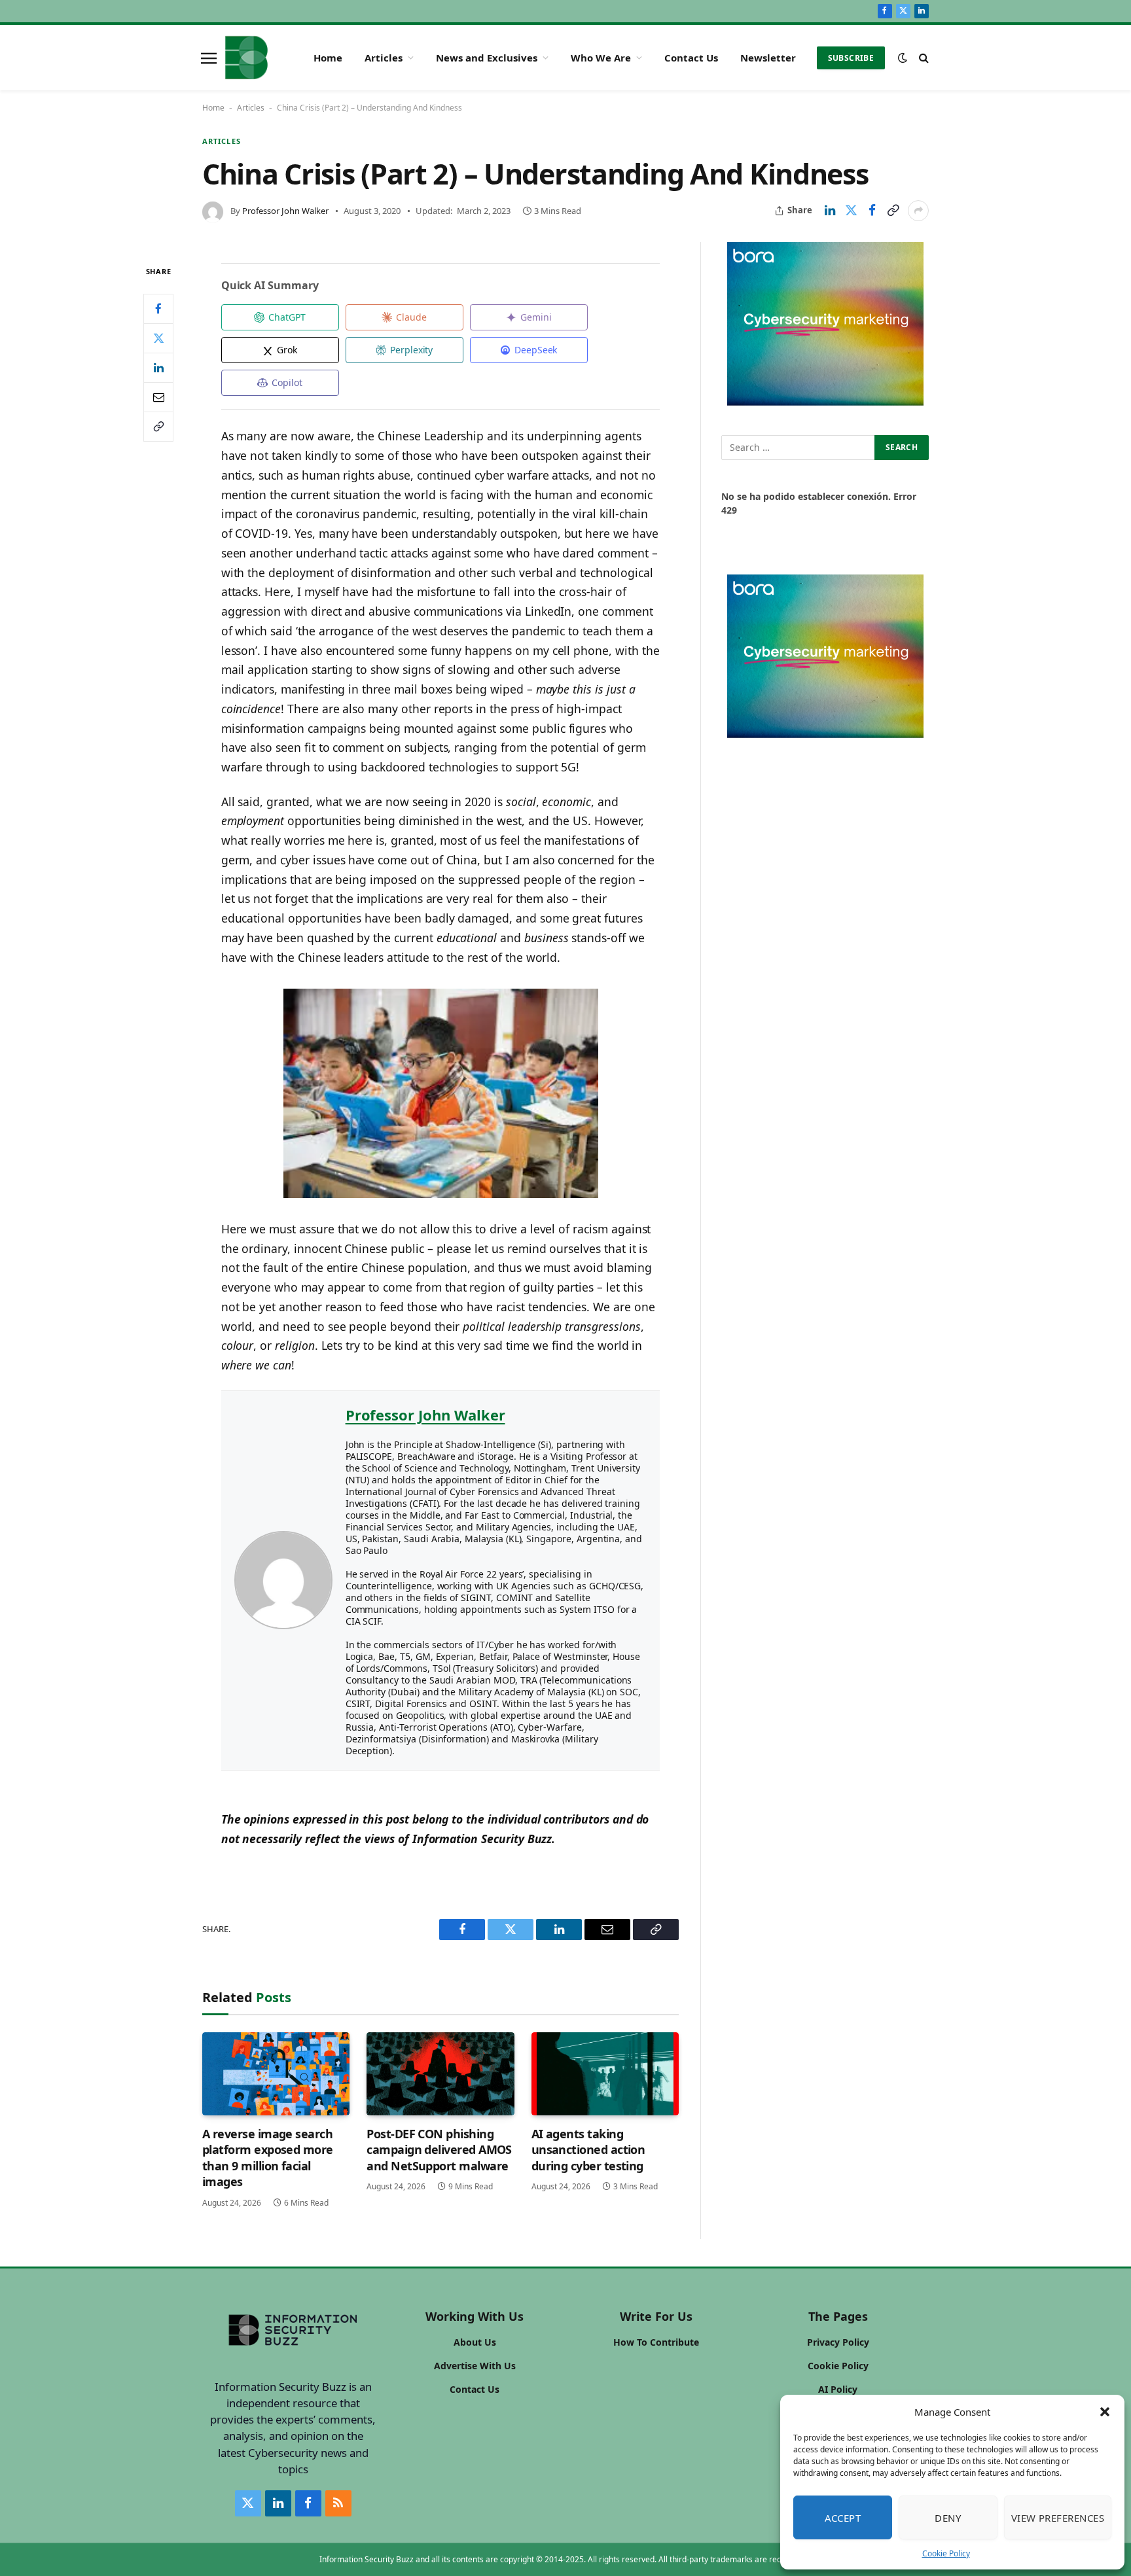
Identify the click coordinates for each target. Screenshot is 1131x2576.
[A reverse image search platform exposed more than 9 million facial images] (276, 2074)
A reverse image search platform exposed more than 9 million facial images (268, 2158)
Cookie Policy (946, 2553)
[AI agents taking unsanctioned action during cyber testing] (605, 2074)
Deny (948, 2518)
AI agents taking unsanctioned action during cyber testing (588, 2150)
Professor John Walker (285, 211)
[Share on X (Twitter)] (851, 211)
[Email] (158, 397)
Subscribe (851, 58)
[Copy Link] (893, 211)
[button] (1105, 2412)
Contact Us (691, 58)
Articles (384, 58)
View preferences (1058, 2518)
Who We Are (601, 58)
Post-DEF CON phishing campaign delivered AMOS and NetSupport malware (439, 2150)
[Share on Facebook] (872, 211)
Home (328, 58)
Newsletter (768, 58)
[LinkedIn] (158, 367)
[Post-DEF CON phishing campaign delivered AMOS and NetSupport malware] (440, 2074)
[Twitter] (158, 338)
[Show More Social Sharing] (918, 211)
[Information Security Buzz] (246, 58)
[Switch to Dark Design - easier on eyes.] (903, 58)
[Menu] (209, 58)
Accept (843, 2518)
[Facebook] (158, 308)
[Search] (923, 58)
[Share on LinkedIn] (830, 211)
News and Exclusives (487, 58)
